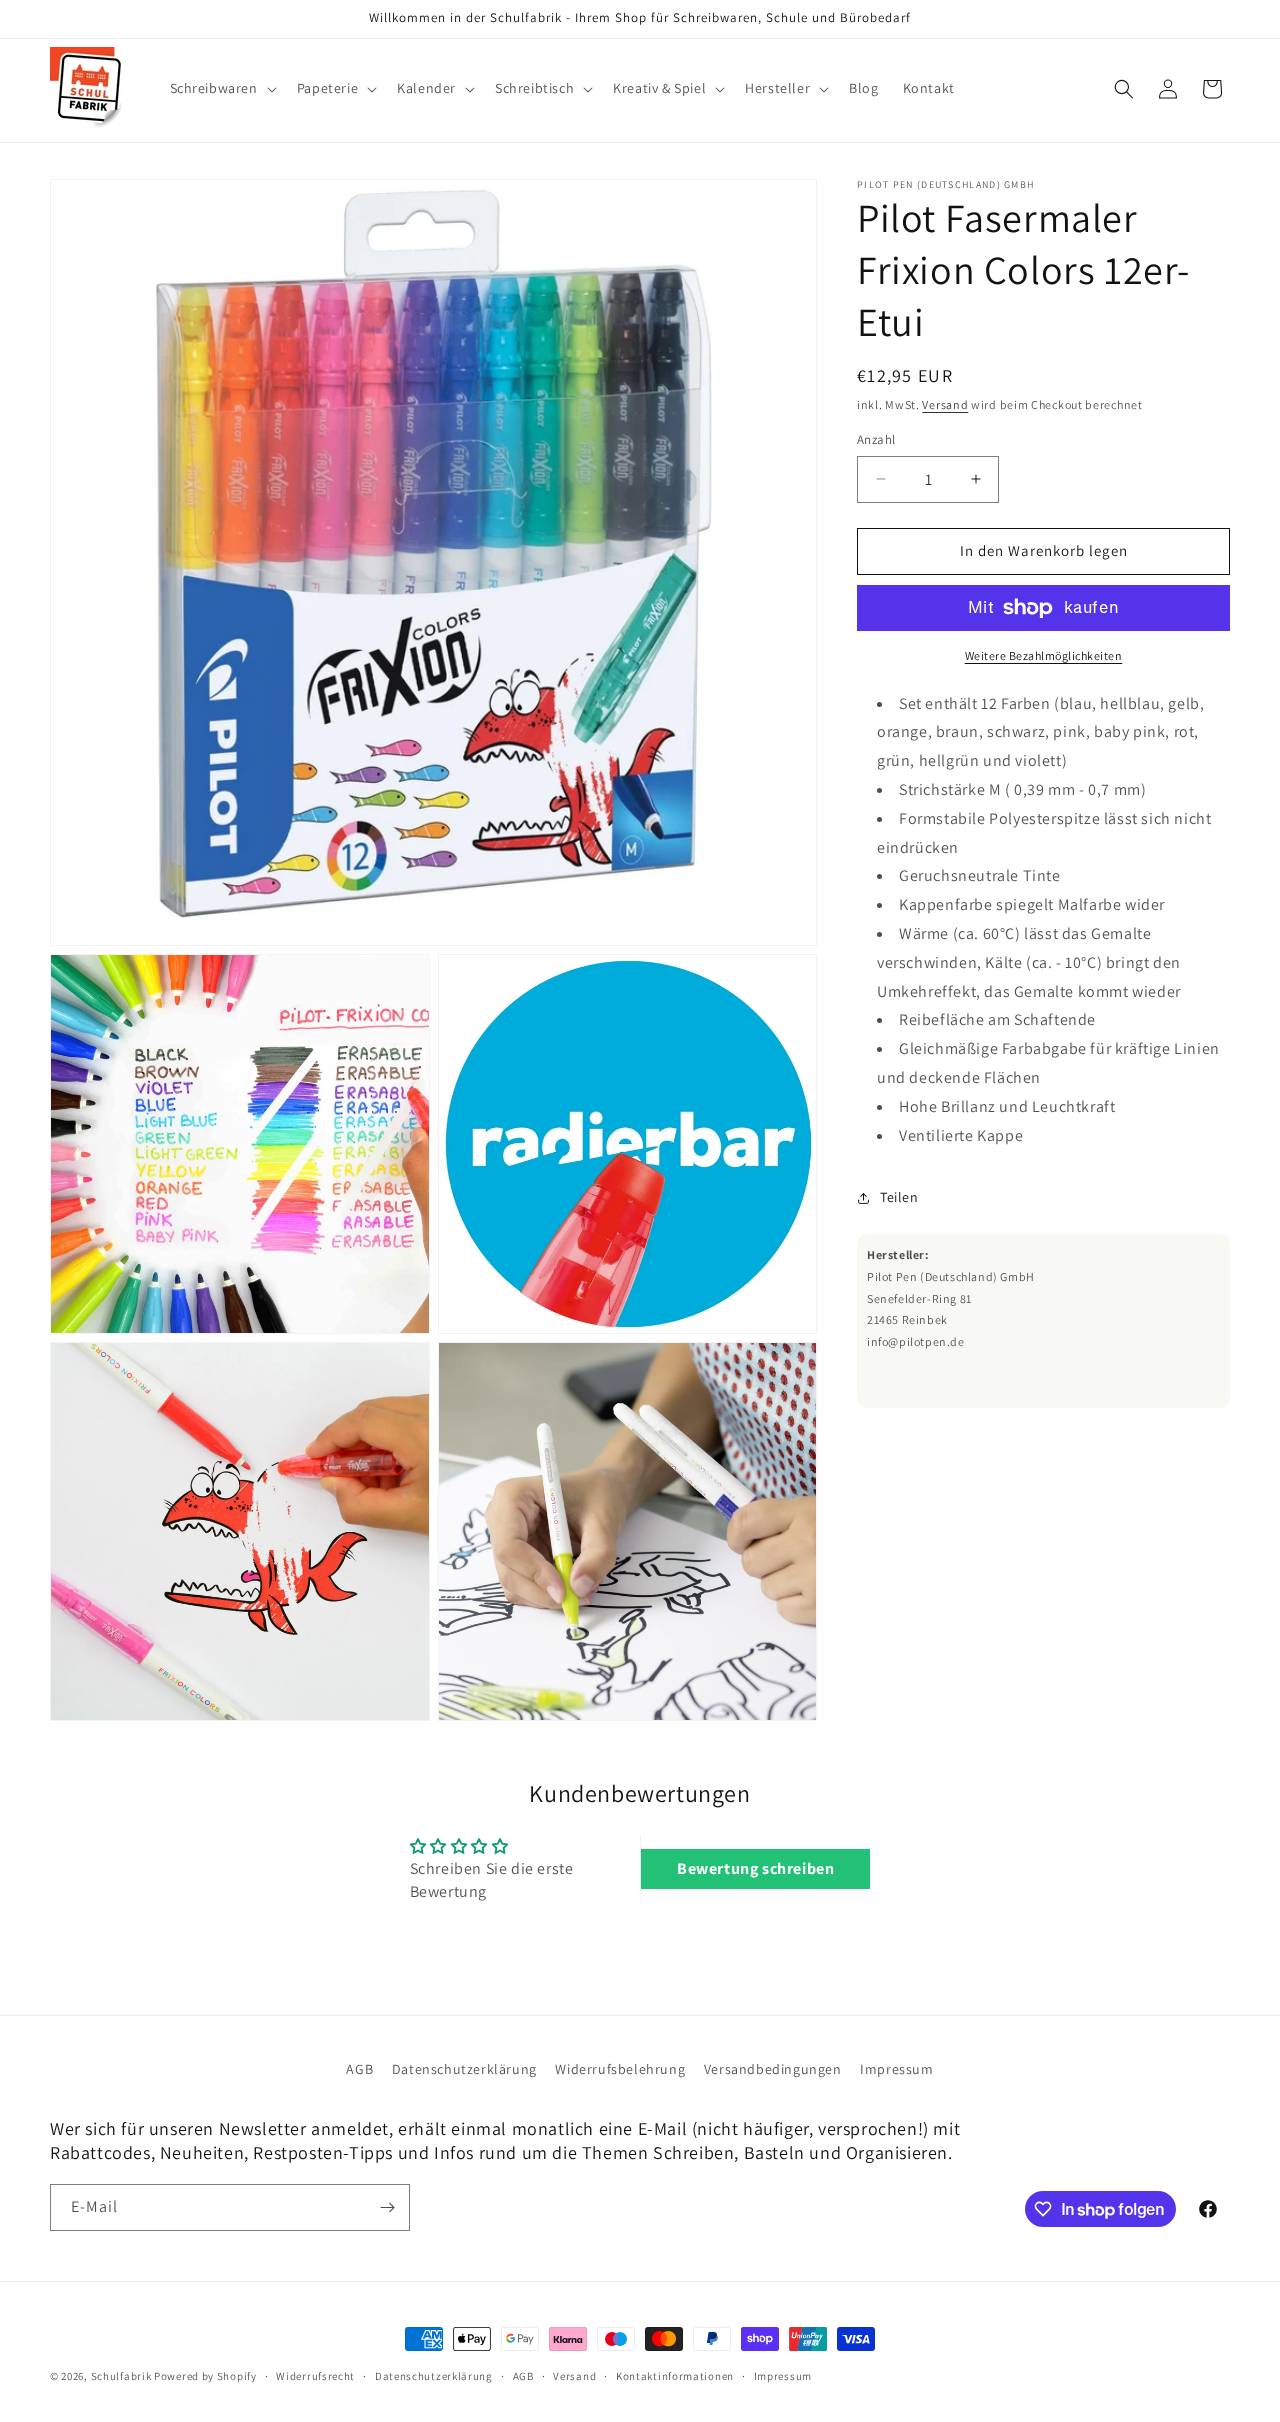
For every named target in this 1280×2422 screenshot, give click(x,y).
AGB (359, 2069)
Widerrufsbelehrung (620, 2069)
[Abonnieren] (387, 2207)
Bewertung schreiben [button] (755, 1868)
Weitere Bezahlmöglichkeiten (1044, 655)
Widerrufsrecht (315, 2376)
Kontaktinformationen (675, 2376)
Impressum (896, 2069)
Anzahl (876, 439)
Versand (945, 404)
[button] (221, 88)
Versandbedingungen (773, 2069)
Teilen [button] (899, 1197)
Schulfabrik (121, 2376)
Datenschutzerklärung (464, 2069)
